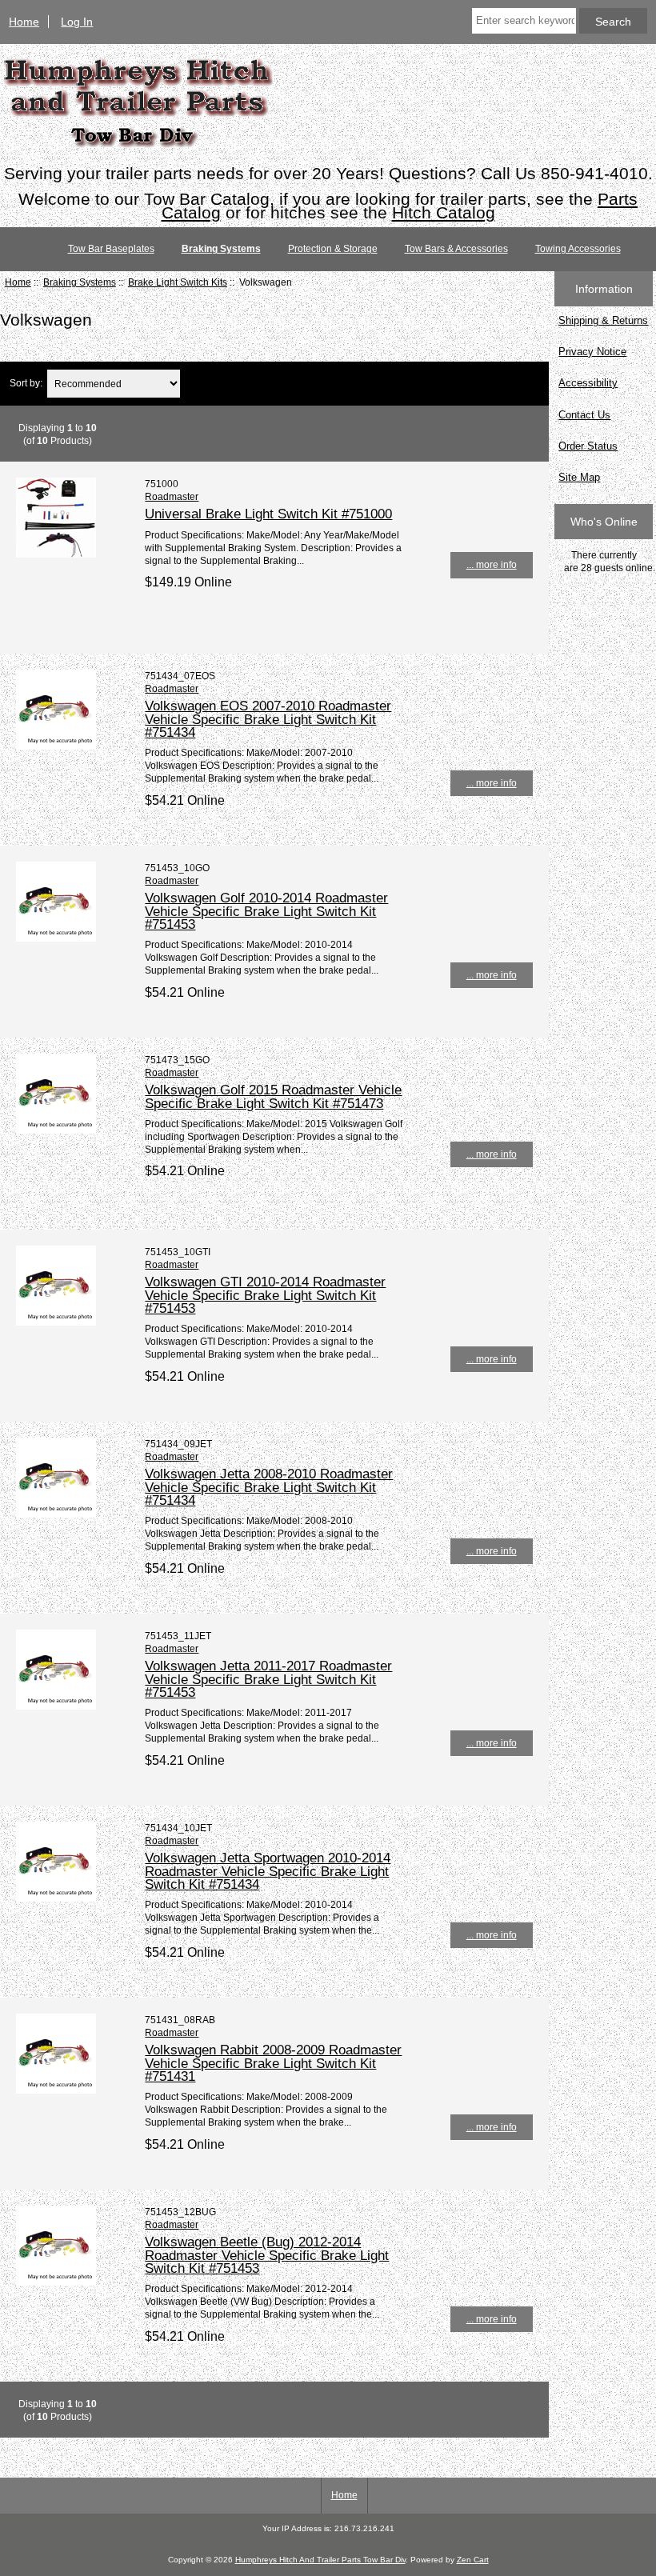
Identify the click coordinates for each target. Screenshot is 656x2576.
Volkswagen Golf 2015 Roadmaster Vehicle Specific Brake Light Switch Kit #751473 (273, 1096)
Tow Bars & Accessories (456, 249)
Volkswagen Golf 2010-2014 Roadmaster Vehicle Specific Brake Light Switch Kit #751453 (266, 910)
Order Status (588, 446)
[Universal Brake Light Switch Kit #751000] (56, 554)
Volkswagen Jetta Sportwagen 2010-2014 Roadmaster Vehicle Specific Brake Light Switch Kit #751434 (268, 1870)
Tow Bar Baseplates (111, 249)
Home (24, 22)
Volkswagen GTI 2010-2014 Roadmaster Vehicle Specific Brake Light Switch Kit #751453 (265, 1294)
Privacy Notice (592, 352)
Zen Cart (473, 2560)
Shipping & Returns (603, 320)
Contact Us (584, 415)
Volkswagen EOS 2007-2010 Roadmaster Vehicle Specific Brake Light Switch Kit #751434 (268, 718)
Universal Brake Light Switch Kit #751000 (268, 514)
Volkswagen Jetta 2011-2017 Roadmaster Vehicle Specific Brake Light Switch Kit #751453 (268, 1678)
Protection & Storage (333, 249)
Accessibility (588, 383)
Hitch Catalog (444, 212)
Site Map (579, 477)
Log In (77, 22)
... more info (492, 564)
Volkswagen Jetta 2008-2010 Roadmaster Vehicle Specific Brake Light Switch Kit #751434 (269, 1486)
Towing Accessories (578, 249)
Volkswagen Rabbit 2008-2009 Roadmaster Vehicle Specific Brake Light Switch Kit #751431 (273, 2062)
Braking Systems (80, 282)
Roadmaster (172, 496)
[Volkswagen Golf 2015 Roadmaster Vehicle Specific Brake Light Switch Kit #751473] (56, 1130)
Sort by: (26, 384)
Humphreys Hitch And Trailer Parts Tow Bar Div (320, 2560)
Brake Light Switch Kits (178, 282)
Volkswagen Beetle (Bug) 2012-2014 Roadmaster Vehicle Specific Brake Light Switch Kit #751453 (267, 2254)
